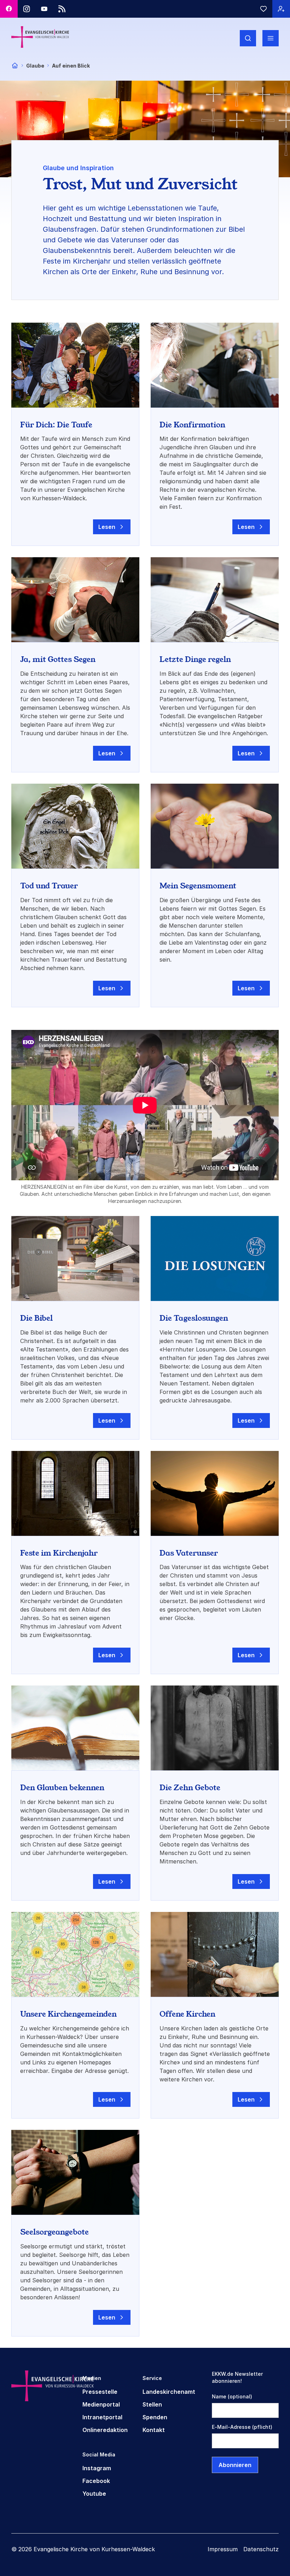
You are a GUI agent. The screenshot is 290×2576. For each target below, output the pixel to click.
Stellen (152, 2404)
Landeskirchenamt (169, 2392)
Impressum (223, 2549)
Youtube (94, 2494)
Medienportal (101, 2404)
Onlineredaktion (105, 2430)
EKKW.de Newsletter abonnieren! (237, 2377)
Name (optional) (232, 2396)
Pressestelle (100, 2392)
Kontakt (154, 2430)
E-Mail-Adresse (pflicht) (242, 2427)
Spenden (155, 2417)
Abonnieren (235, 2465)
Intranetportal (102, 2417)
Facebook (96, 2481)
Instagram (97, 2468)
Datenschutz (261, 2549)
